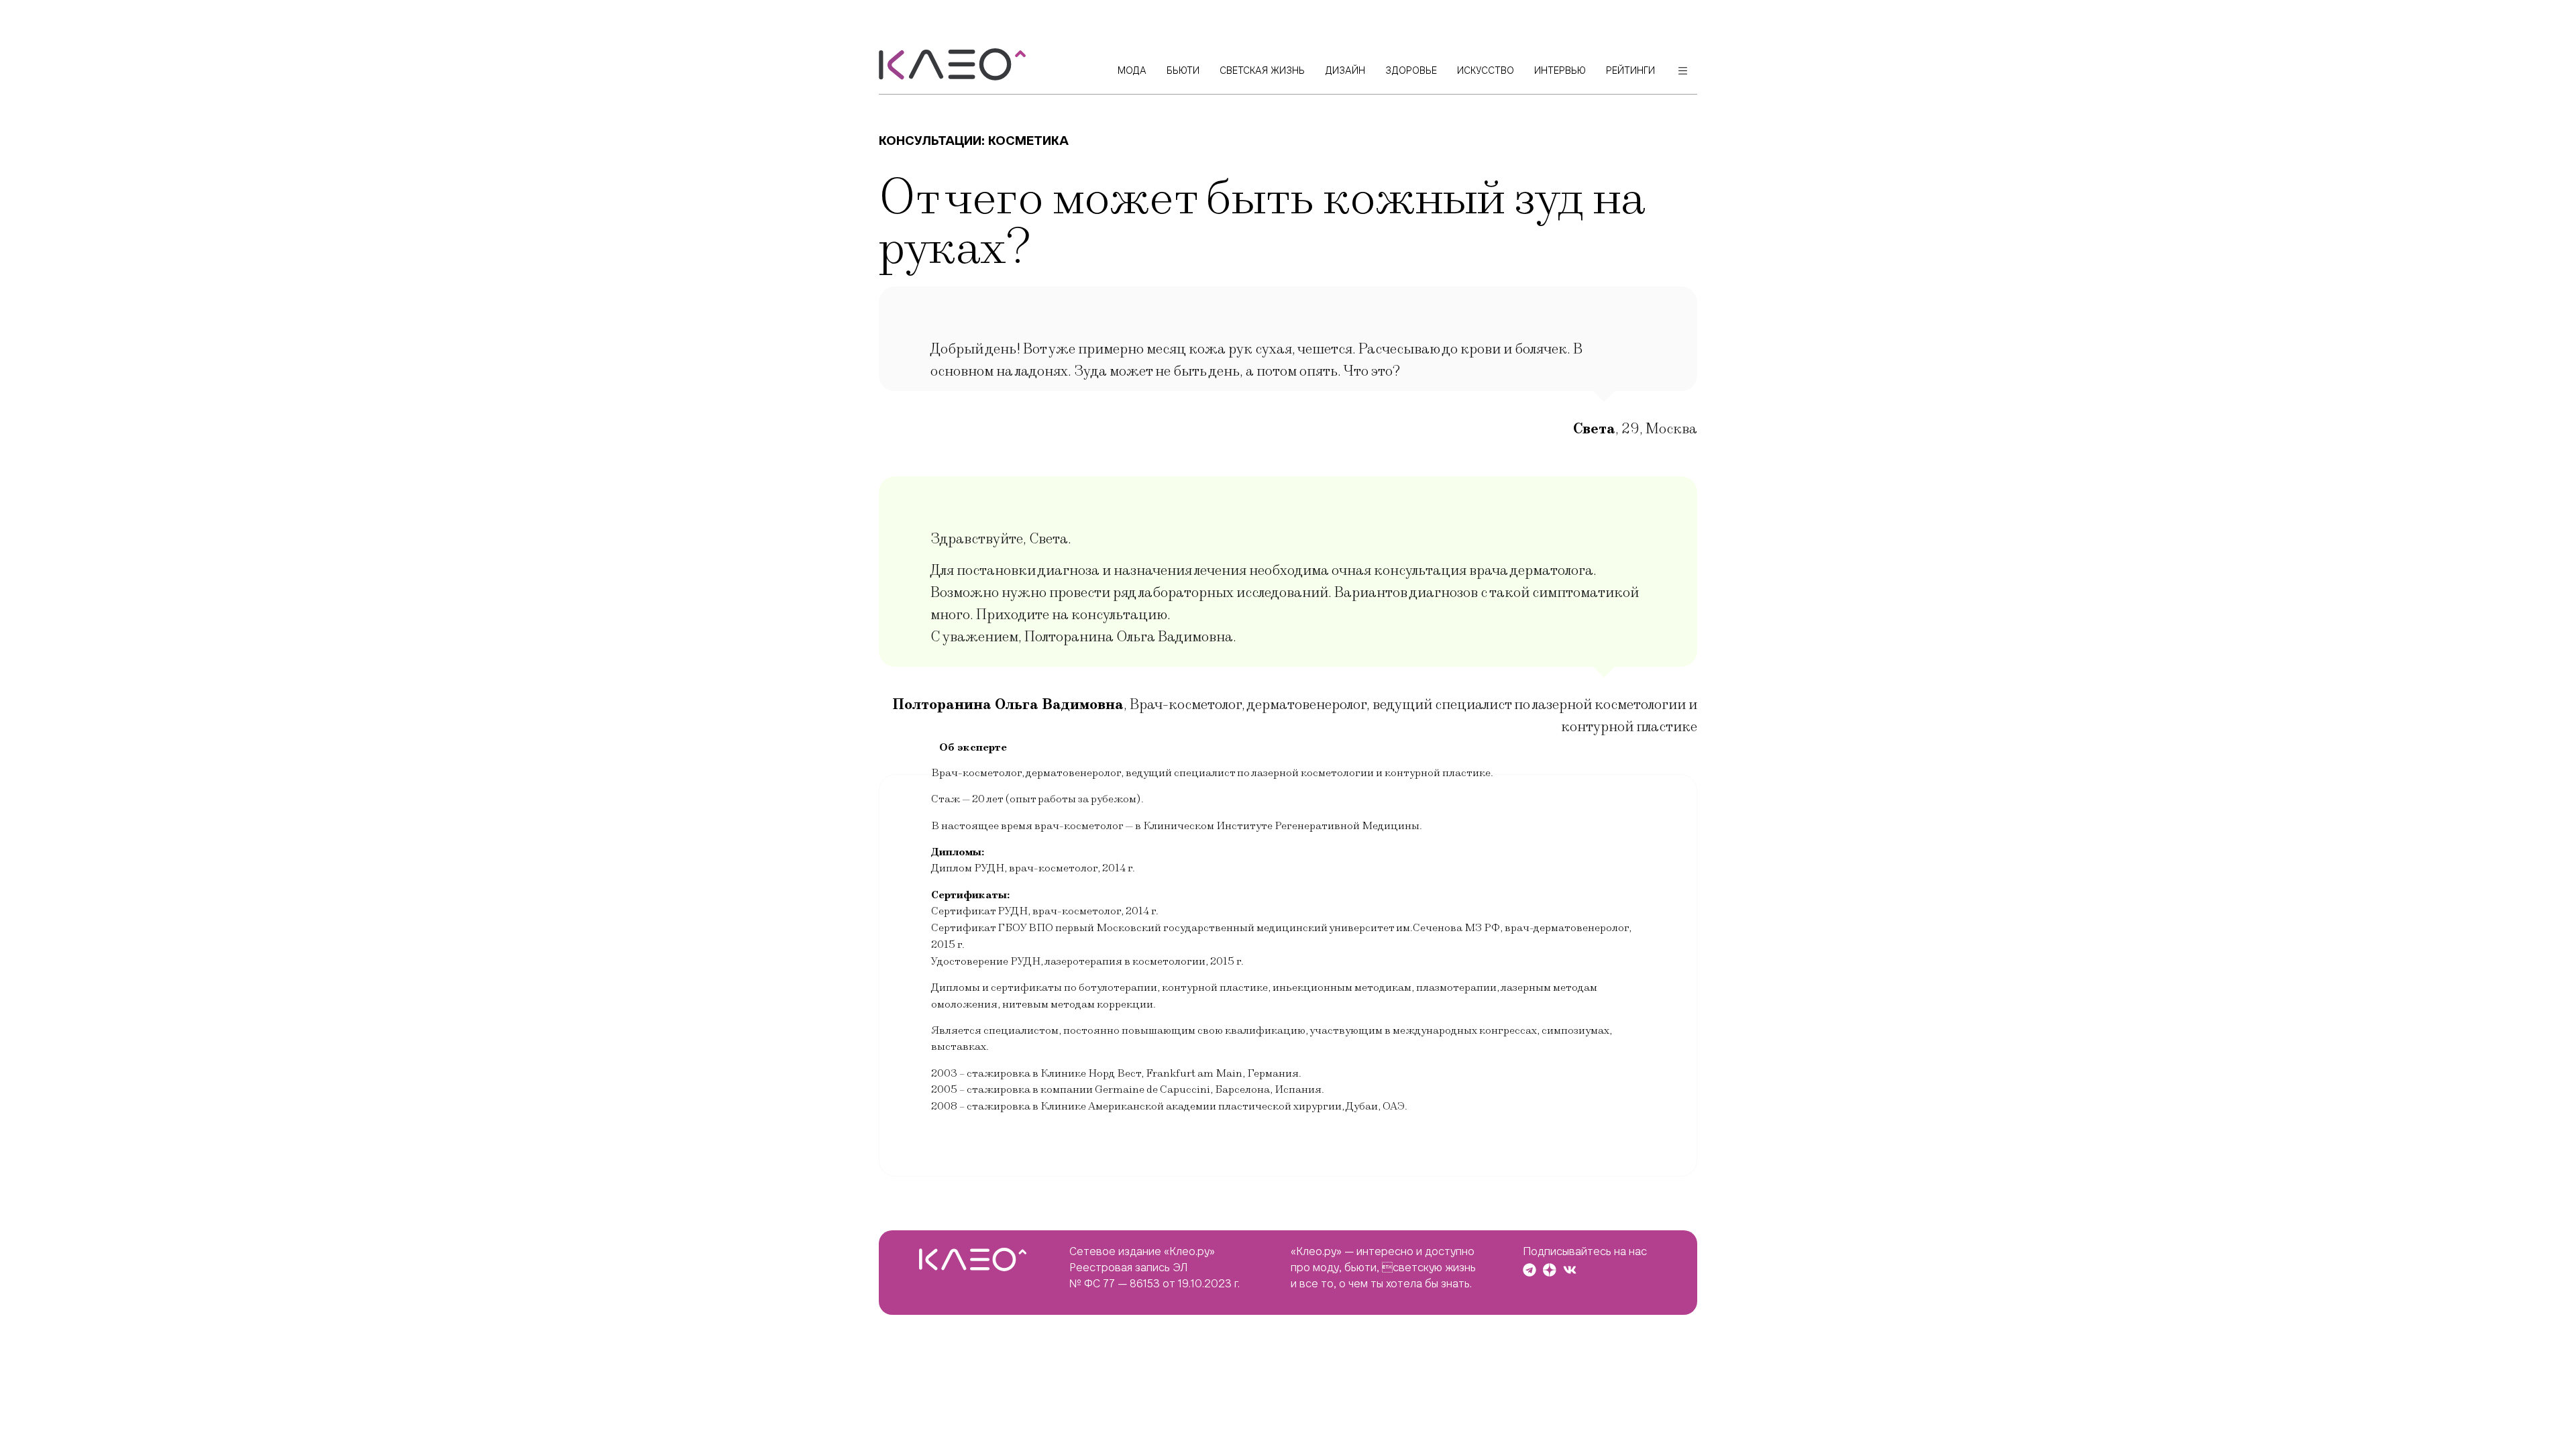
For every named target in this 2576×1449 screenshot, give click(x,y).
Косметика (1028, 141)
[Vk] (1570, 1270)
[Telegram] (1529, 1270)
